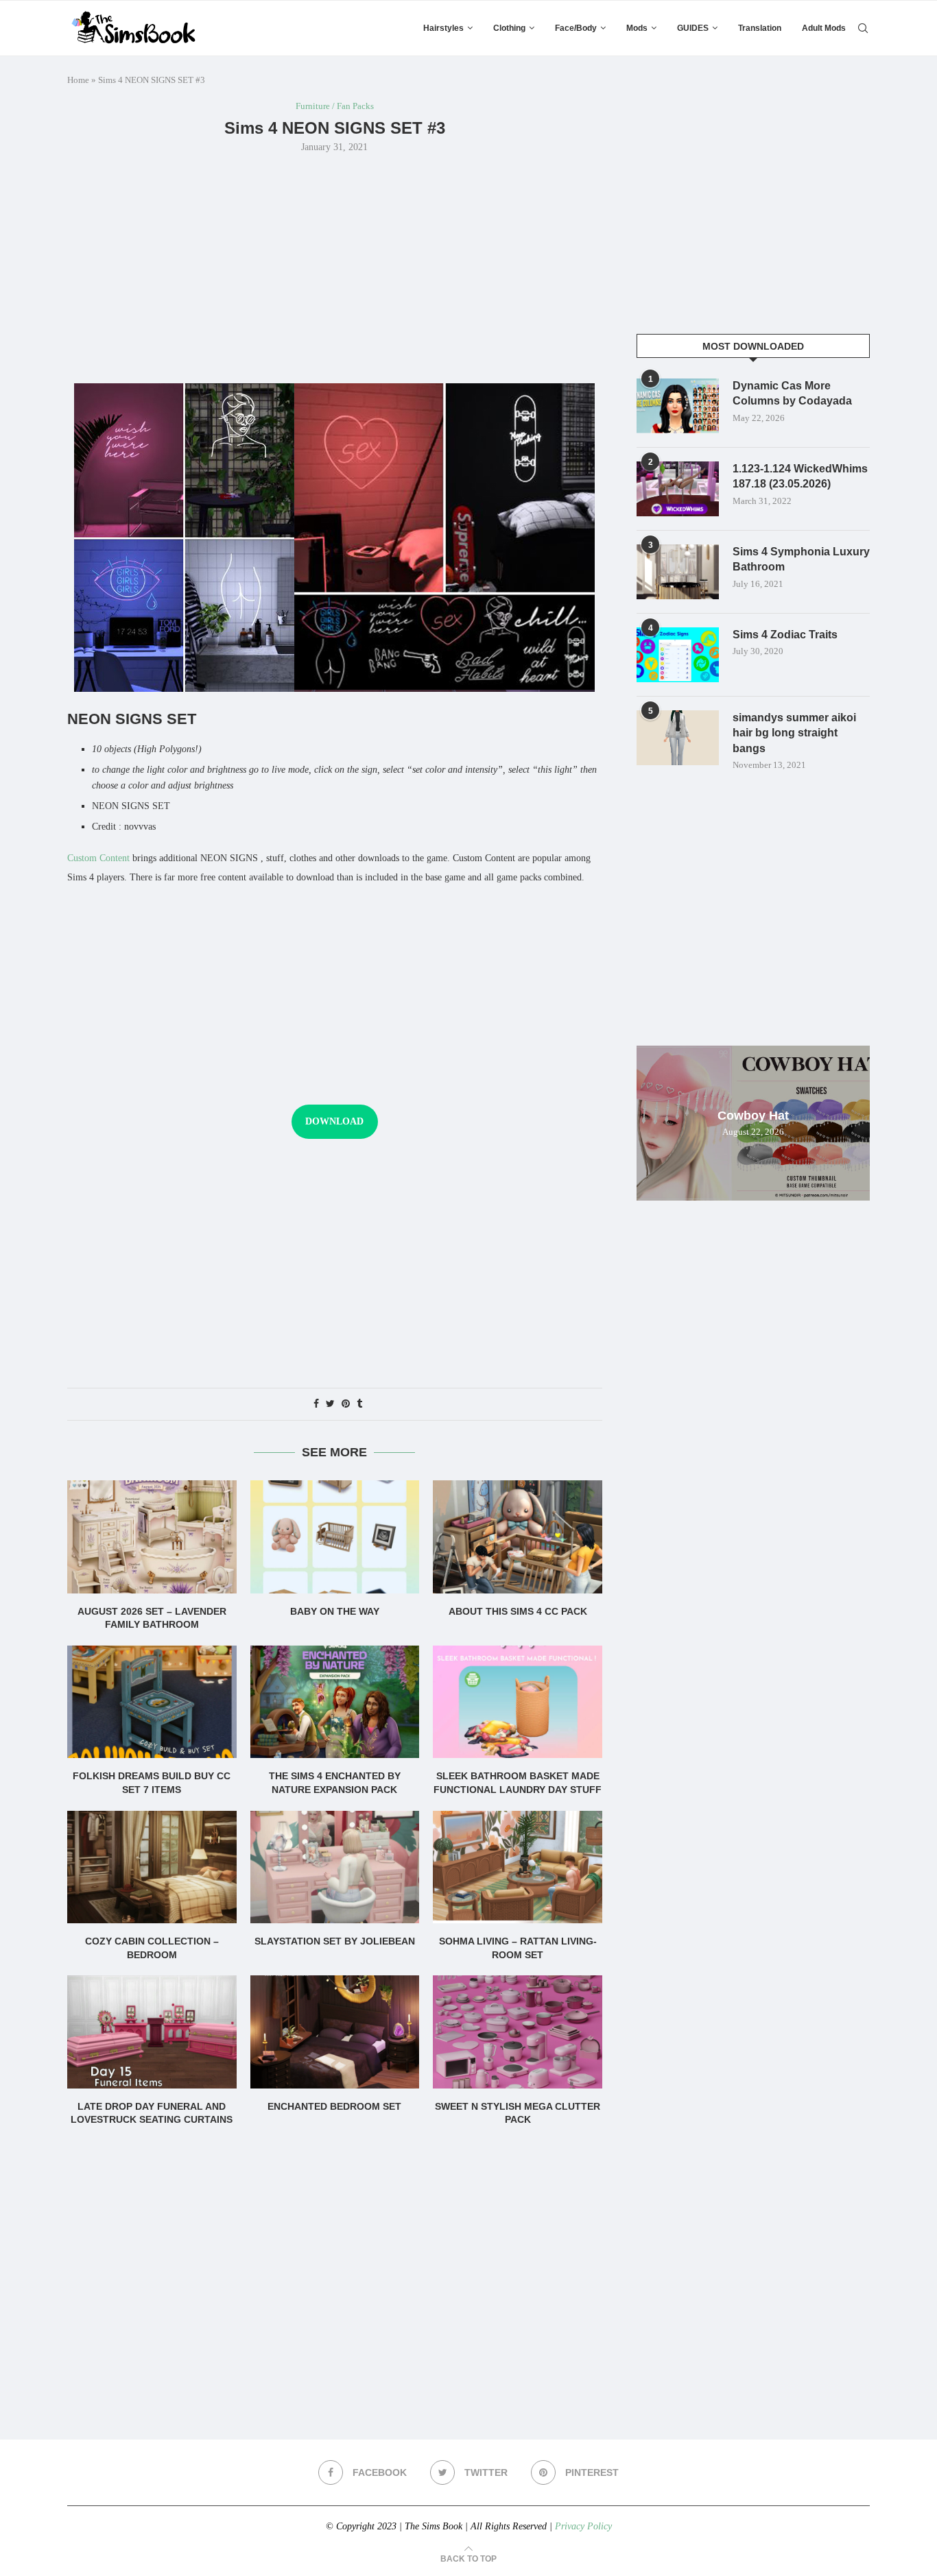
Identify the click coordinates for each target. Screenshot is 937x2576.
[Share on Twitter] (330, 1404)
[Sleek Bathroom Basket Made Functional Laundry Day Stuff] (518, 1702)
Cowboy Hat (753, 1116)
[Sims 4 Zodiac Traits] (678, 655)
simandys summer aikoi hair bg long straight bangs (794, 733)
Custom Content (98, 858)
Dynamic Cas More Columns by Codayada (792, 393)
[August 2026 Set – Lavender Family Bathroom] (152, 1537)
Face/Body (576, 28)
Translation (760, 28)
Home (78, 80)
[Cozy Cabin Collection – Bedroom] (152, 1867)
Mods (637, 28)
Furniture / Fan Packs (335, 106)
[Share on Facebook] (316, 1404)
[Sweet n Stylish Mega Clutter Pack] (518, 2032)
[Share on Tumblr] (359, 1404)
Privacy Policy (583, 2526)
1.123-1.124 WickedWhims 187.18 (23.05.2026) (800, 476)
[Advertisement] (335, 267)
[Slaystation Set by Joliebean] (335, 1867)
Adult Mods (824, 28)
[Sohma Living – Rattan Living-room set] (518, 1867)
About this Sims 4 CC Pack (518, 1611)
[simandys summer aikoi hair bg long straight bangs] (678, 738)
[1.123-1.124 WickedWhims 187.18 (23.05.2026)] (678, 489)
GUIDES (693, 28)
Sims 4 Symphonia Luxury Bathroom (801, 559)
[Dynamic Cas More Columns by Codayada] (678, 406)
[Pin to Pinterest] (346, 1404)
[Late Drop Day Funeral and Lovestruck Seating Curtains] (152, 2032)
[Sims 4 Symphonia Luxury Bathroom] (678, 572)
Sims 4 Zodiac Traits (785, 635)
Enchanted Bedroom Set (334, 2106)
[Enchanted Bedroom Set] (335, 2032)
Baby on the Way (335, 1611)
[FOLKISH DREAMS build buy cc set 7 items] (152, 1702)
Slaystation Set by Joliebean (335, 1941)
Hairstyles (443, 28)
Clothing (509, 28)
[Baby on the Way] (335, 1537)
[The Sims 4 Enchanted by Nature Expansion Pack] (335, 1702)
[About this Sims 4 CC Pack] (518, 1537)
